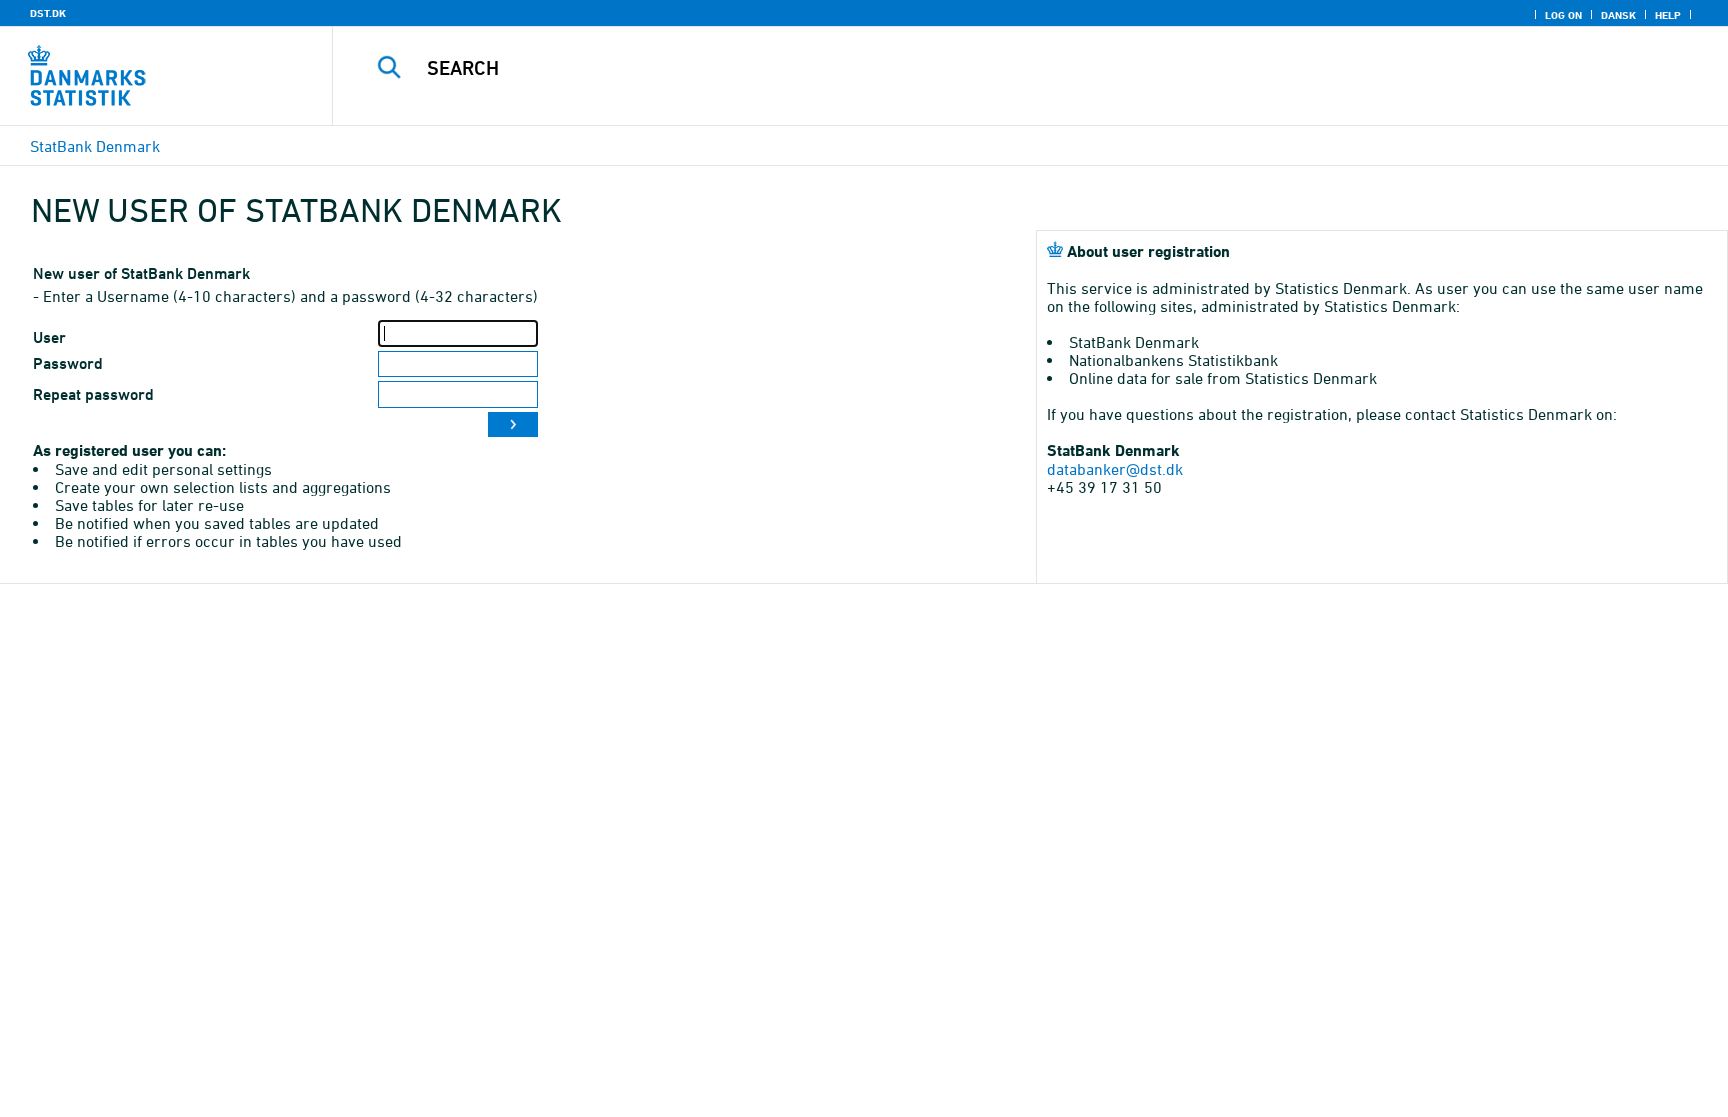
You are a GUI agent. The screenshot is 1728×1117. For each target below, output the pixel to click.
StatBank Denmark (95, 146)
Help (1668, 15)
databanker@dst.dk (1115, 469)
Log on (1563, 15)
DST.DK (48, 13)
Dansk (1618, 15)
